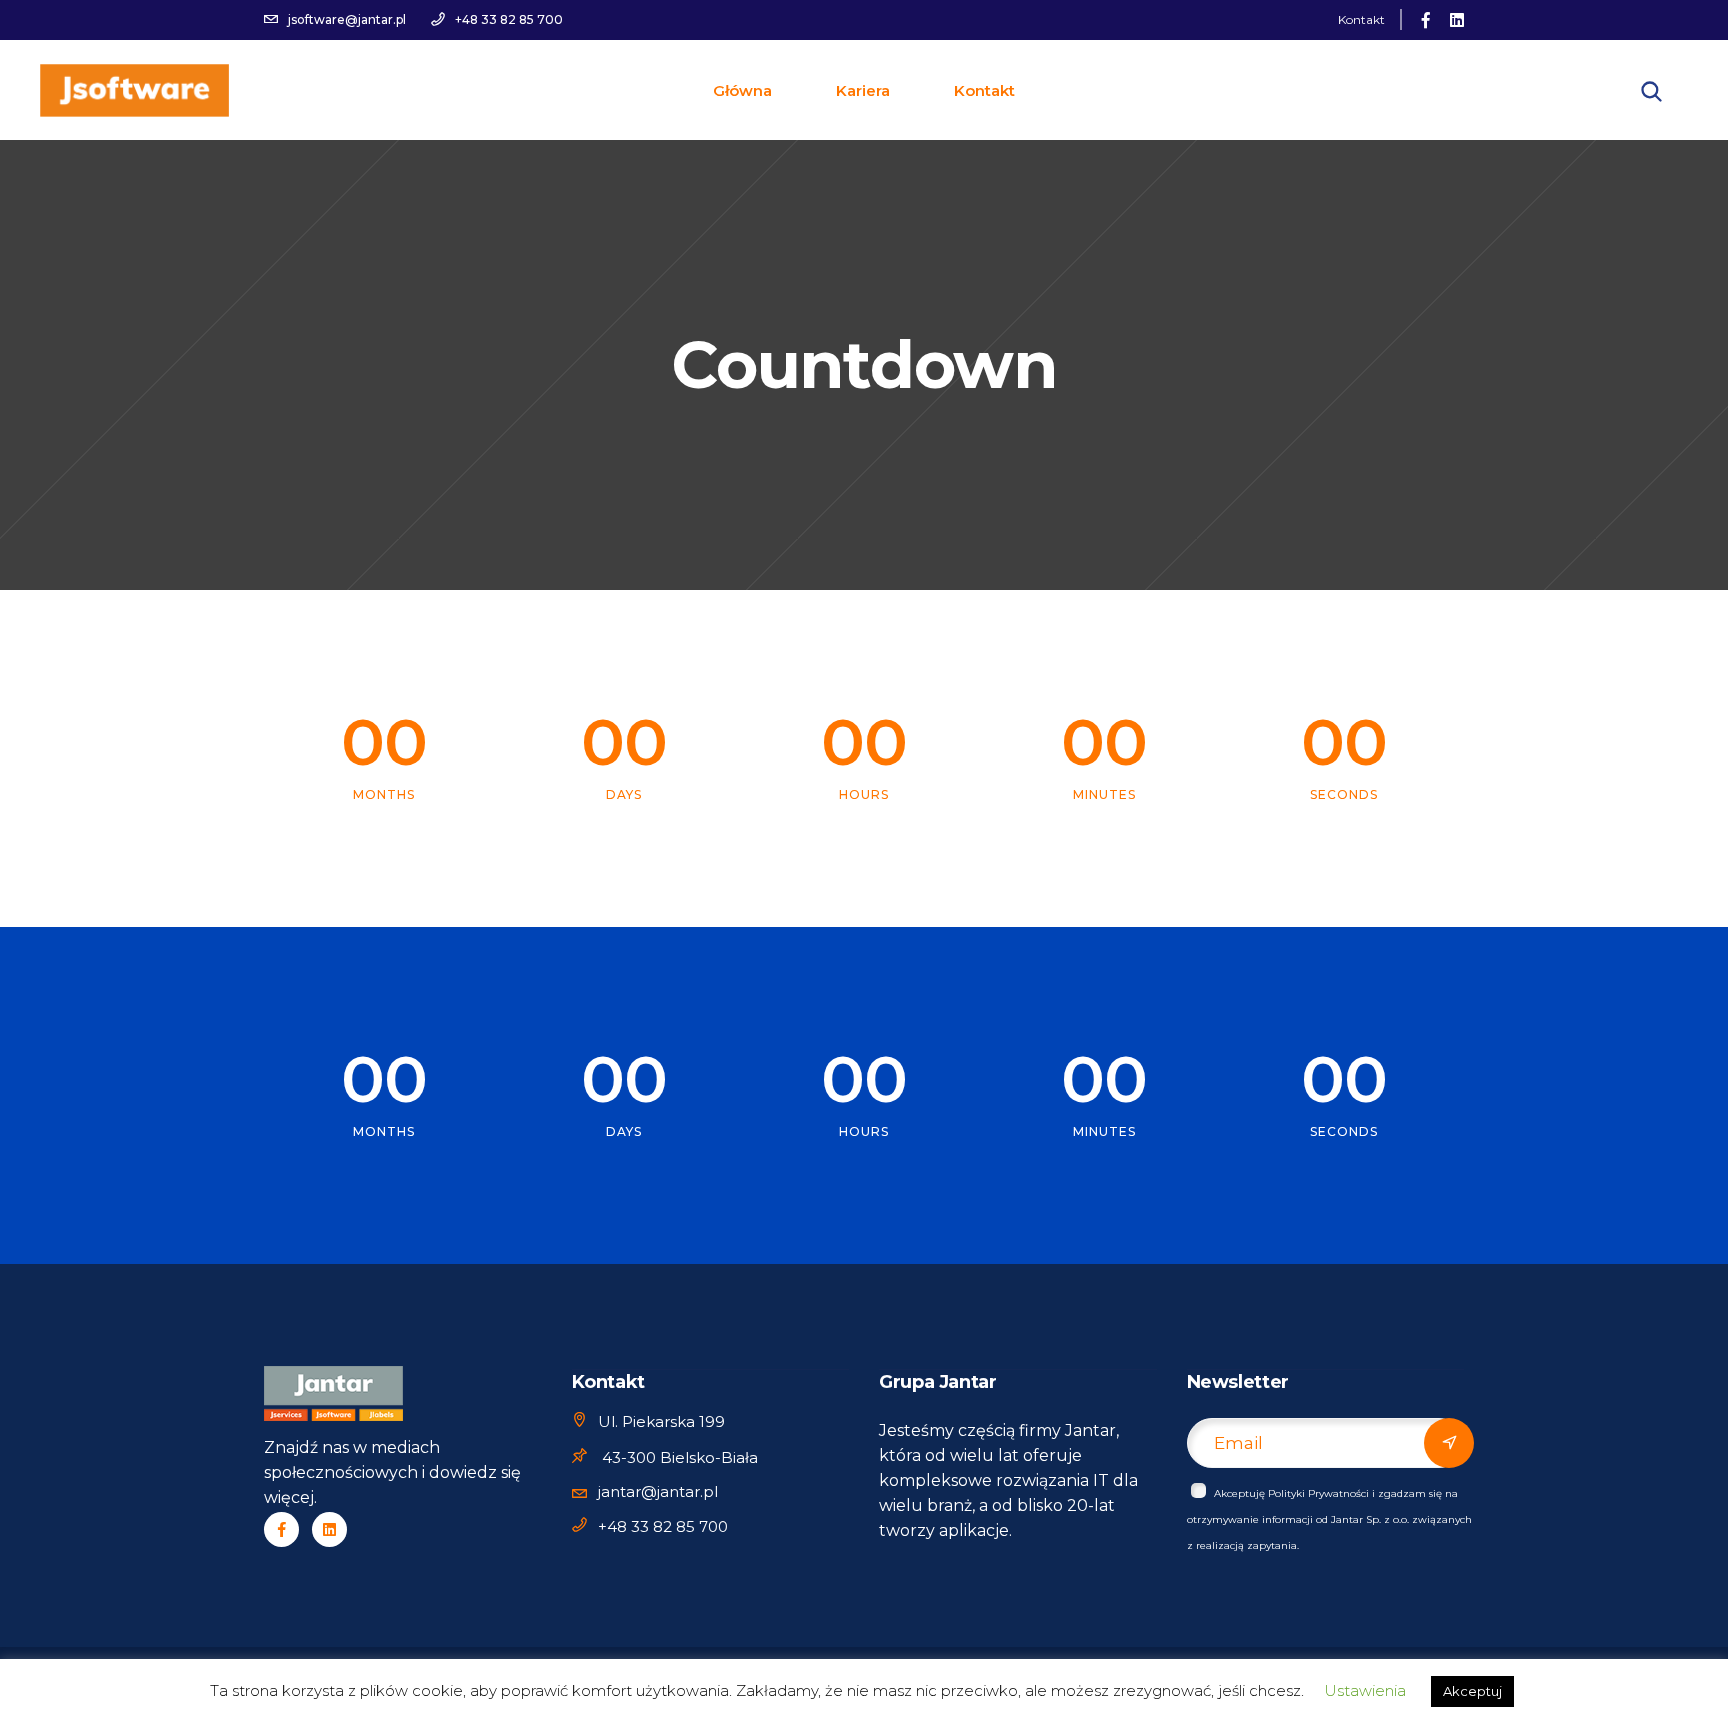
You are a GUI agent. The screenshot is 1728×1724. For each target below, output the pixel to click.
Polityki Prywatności (1318, 1493)
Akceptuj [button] (1472, 1691)
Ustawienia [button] (1365, 1690)
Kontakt (1361, 19)
